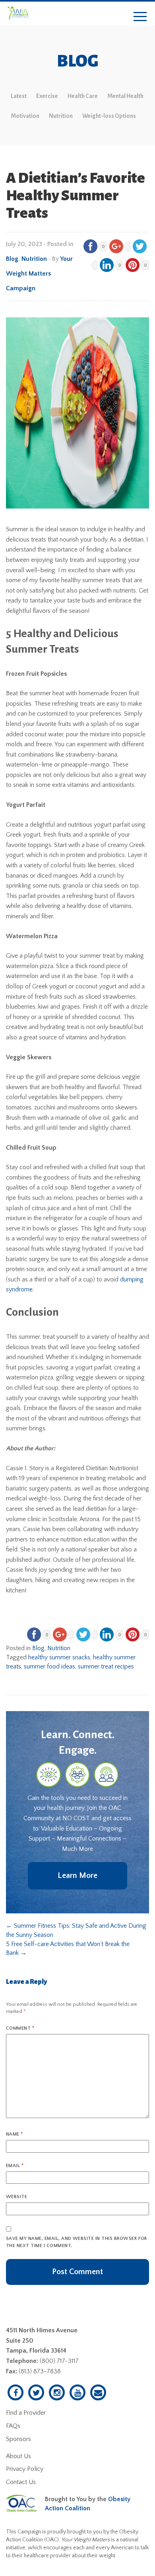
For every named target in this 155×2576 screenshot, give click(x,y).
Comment (20, 2028)
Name (15, 2134)
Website (16, 2197)
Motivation (25, 116)
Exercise (47, 96)
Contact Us (21, 2482)
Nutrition (61, 116)
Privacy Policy (25, 2469)
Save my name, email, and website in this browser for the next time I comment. (77, 2242)
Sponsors (18, 2439)
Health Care (83, 96)
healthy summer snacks (59, 1657)
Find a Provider (26, 2413)
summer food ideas (49, 1666)
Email (15, 2166)
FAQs (13, 2426)
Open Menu (140, 17)
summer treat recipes (106, 1666)
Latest (19, 96)
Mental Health (125, 96)
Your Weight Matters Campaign (39, 274)
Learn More (77, 1876)
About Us (18, 2456)
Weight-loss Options (109, 116)
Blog (12, 259)
